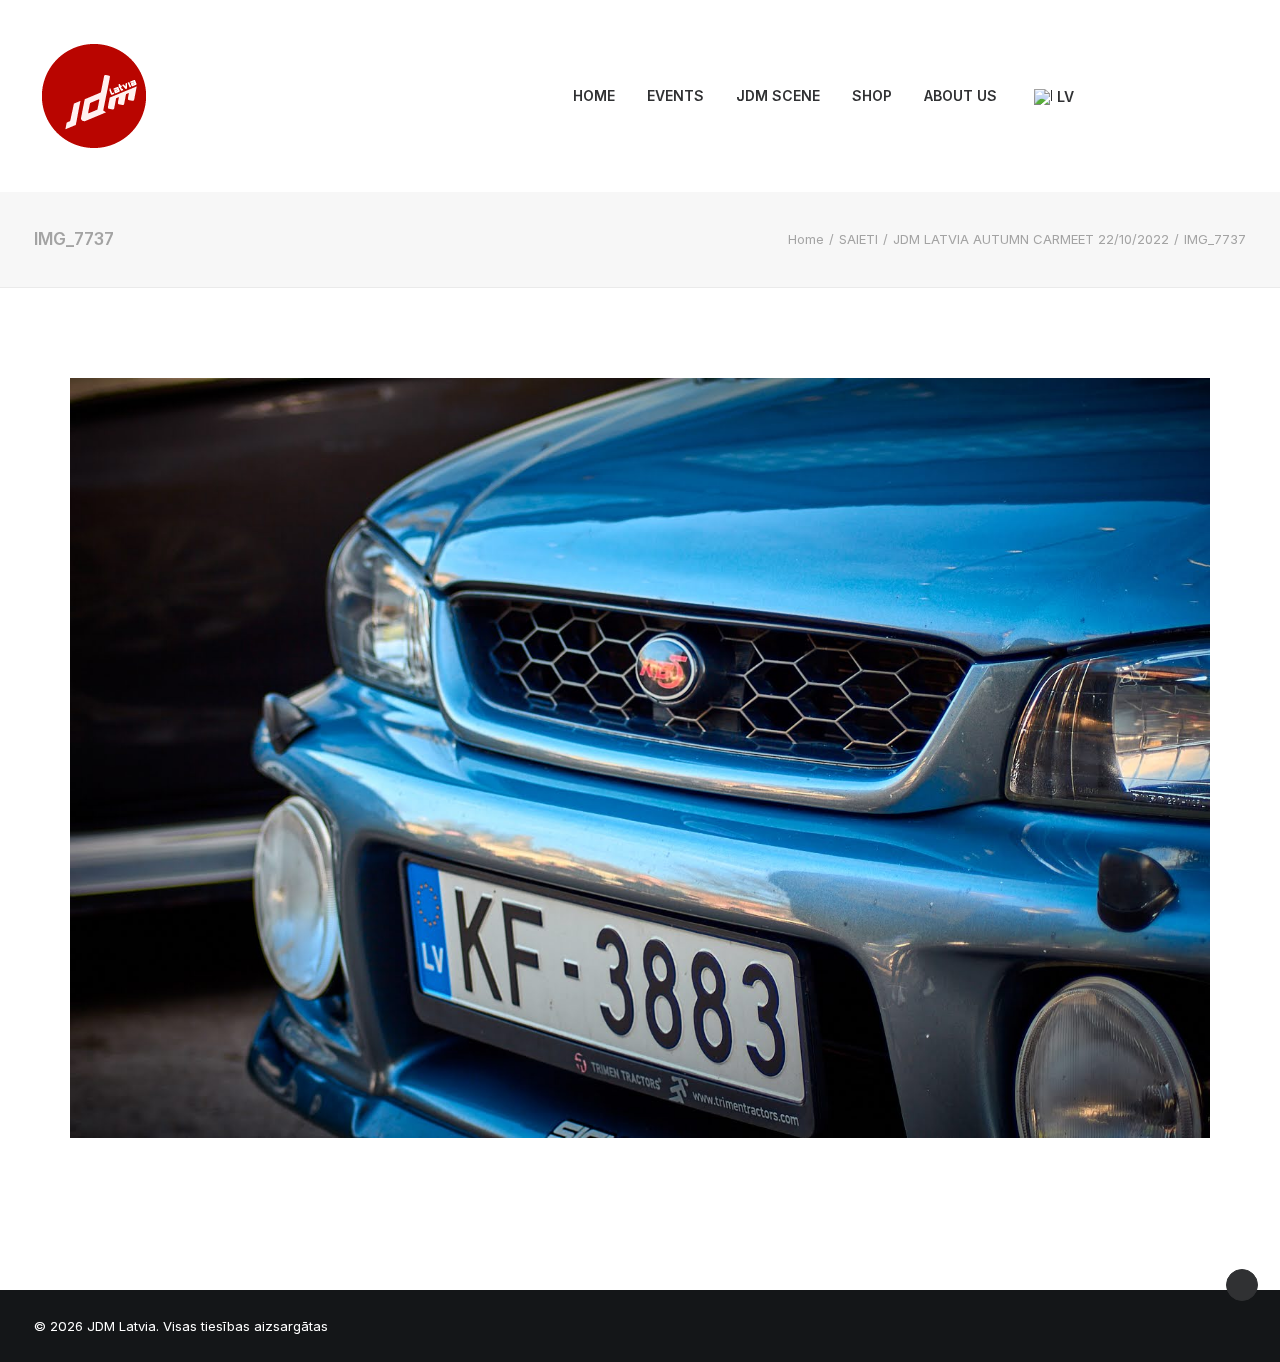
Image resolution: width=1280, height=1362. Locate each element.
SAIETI (858, 239)
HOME (594, 95)
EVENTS (675, 95)
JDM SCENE (778, 95)
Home (806, 239)
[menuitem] (594, 96)
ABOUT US (960, 95)
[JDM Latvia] (94, 96)
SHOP (872, 95)
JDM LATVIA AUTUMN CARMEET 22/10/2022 (1031, 239)
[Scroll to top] (1242, 1283)
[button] (1112, 96)
